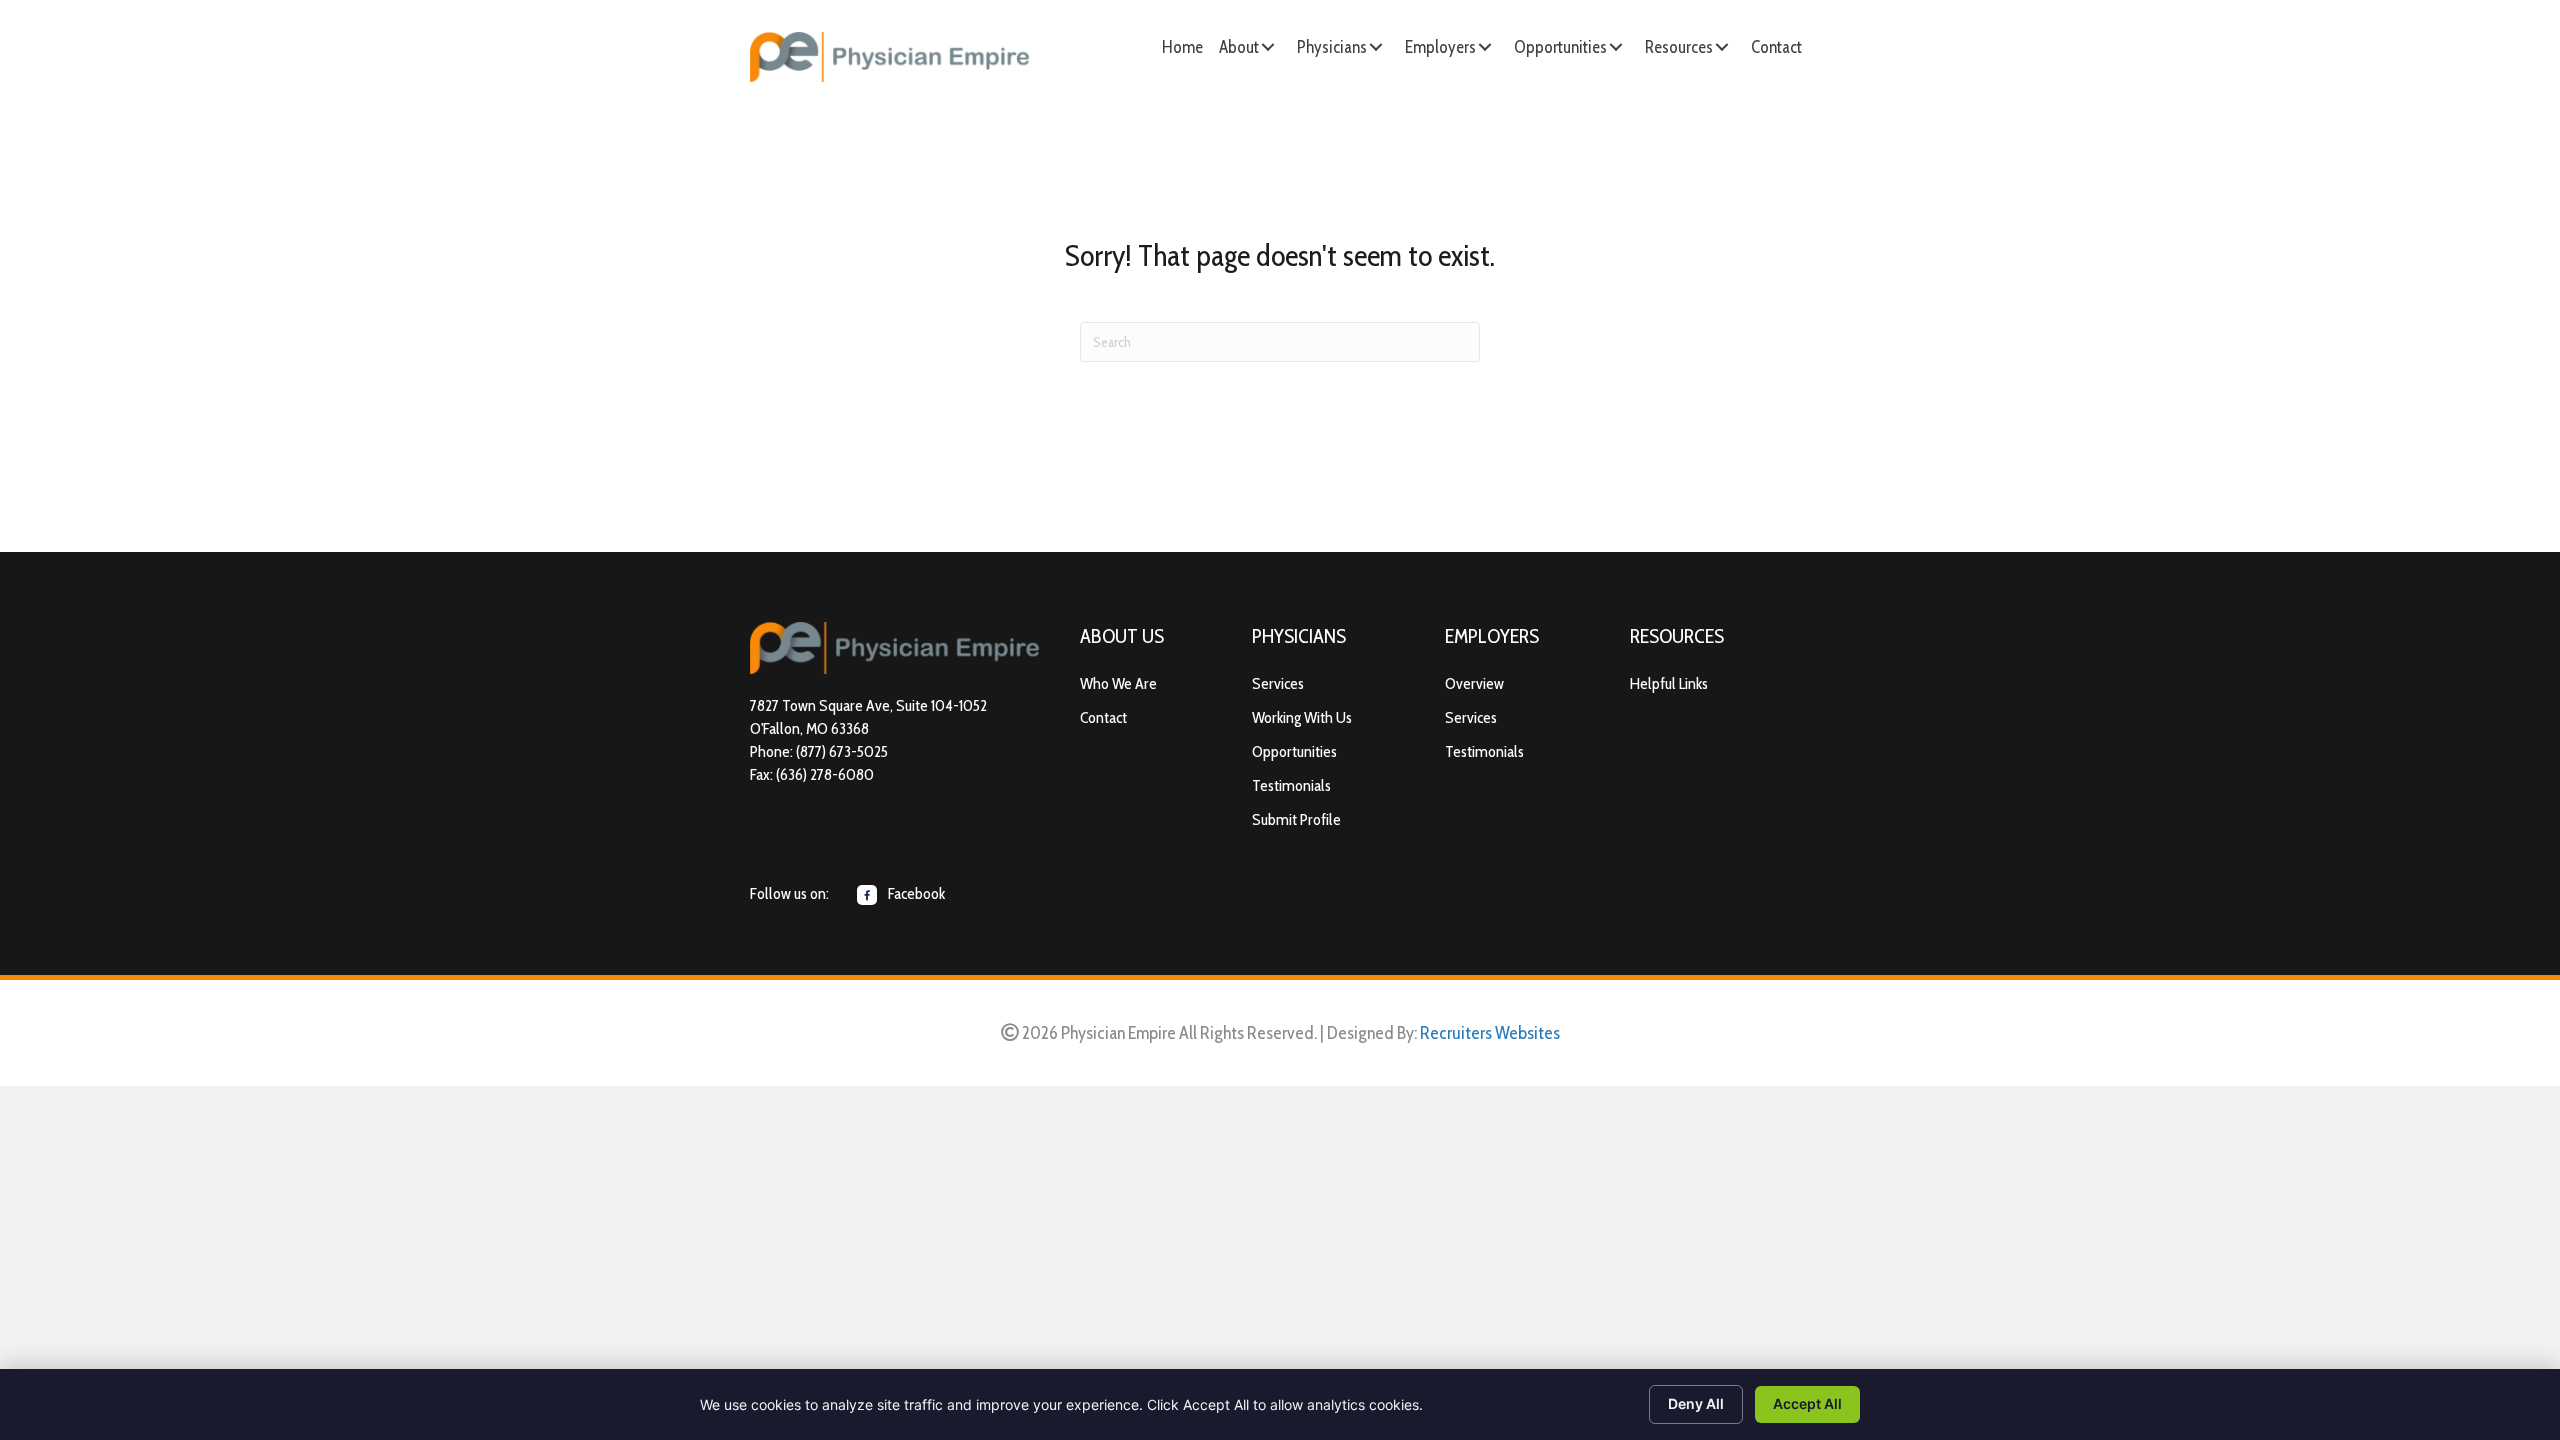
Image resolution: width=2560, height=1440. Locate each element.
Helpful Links (1669, 683)
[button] (1268, 47)
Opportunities (1294, 751)
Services (1278, 683)
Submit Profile (1296, 819)
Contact (1103, 717)
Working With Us (1302, 717)
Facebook (915, 893)
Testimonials (1291, 785)
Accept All (1807, 1403)
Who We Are (1118, 683)
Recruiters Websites (1490, 1033)
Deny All (1696, 1403)
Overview (1474, 683)
